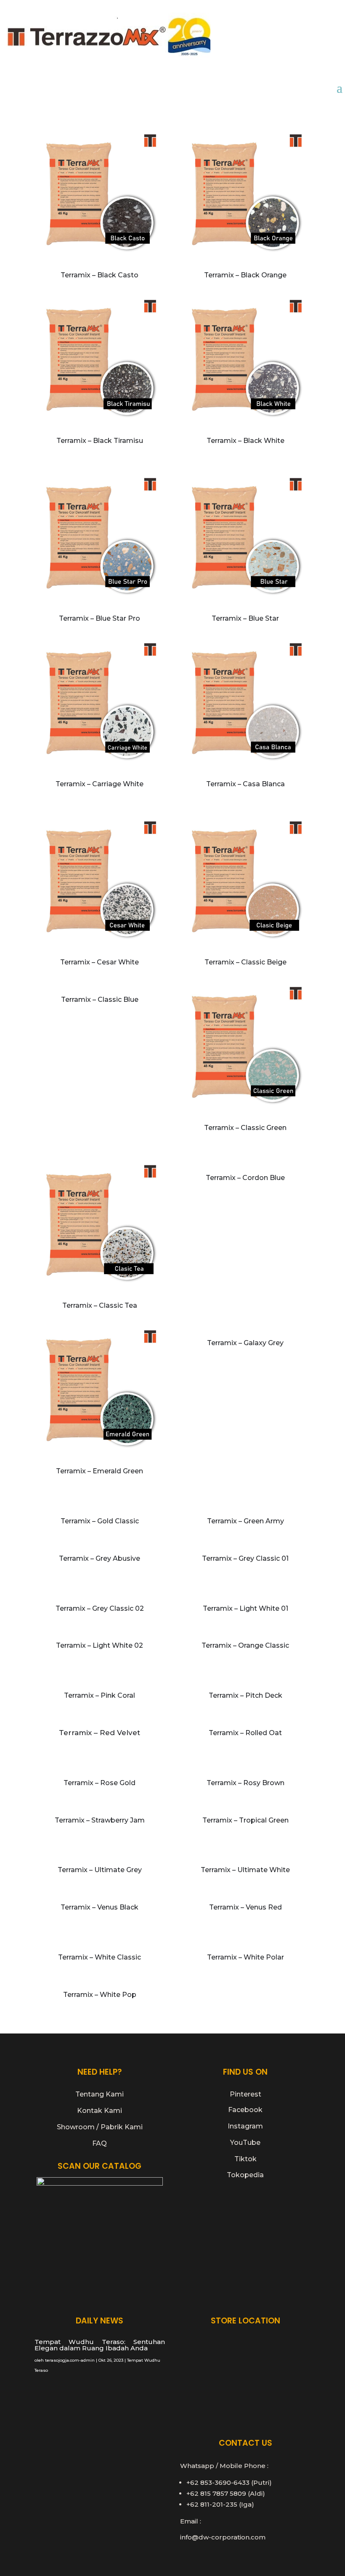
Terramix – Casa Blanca (245, 784)
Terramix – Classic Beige (245, 962)
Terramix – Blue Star (245, 618)
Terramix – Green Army (245, 1521)
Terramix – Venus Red (245, 1907)
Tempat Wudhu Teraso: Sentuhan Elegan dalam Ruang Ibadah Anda (100, 2345)
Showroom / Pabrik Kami (100, 2127)
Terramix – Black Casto (100, 275)
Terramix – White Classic (100, 1957)
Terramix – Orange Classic (245, 1645)
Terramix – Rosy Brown (245, 1783)
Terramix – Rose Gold (100, 1783)
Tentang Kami (100, 2094)
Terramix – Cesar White (100, 962)
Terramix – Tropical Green (245, 1820)
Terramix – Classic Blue (100, 1000)
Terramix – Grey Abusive (100, 1558)
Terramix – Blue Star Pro (100, 618)
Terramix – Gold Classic (100, 1521)
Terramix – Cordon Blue (245, 1178)
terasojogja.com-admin (70, 2360)
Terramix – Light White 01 (245, 1608)
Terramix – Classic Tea (100, 1305)
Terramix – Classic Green (245, 1128)
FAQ (100, 2143)
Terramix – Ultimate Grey (100, 1870)
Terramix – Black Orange (245, 275)
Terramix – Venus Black (100, 1907)
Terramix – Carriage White (100, 784)
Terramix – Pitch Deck (245, 1695)
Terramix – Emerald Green (100, 1471)
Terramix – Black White (245, 441)
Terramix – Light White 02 (100, 1645)
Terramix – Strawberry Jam (100, 1820)
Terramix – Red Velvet (100, 1733)
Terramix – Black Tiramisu (100, 441)
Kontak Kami (100, 2111)
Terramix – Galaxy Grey (245, 1343)
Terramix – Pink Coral (100, 1695)
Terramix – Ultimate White (245, 1870)
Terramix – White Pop (100, 1995)
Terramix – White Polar (245, 1957)
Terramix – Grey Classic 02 (100, 1608)
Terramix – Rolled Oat (245, 1733)
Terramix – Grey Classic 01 (245, 1558)
